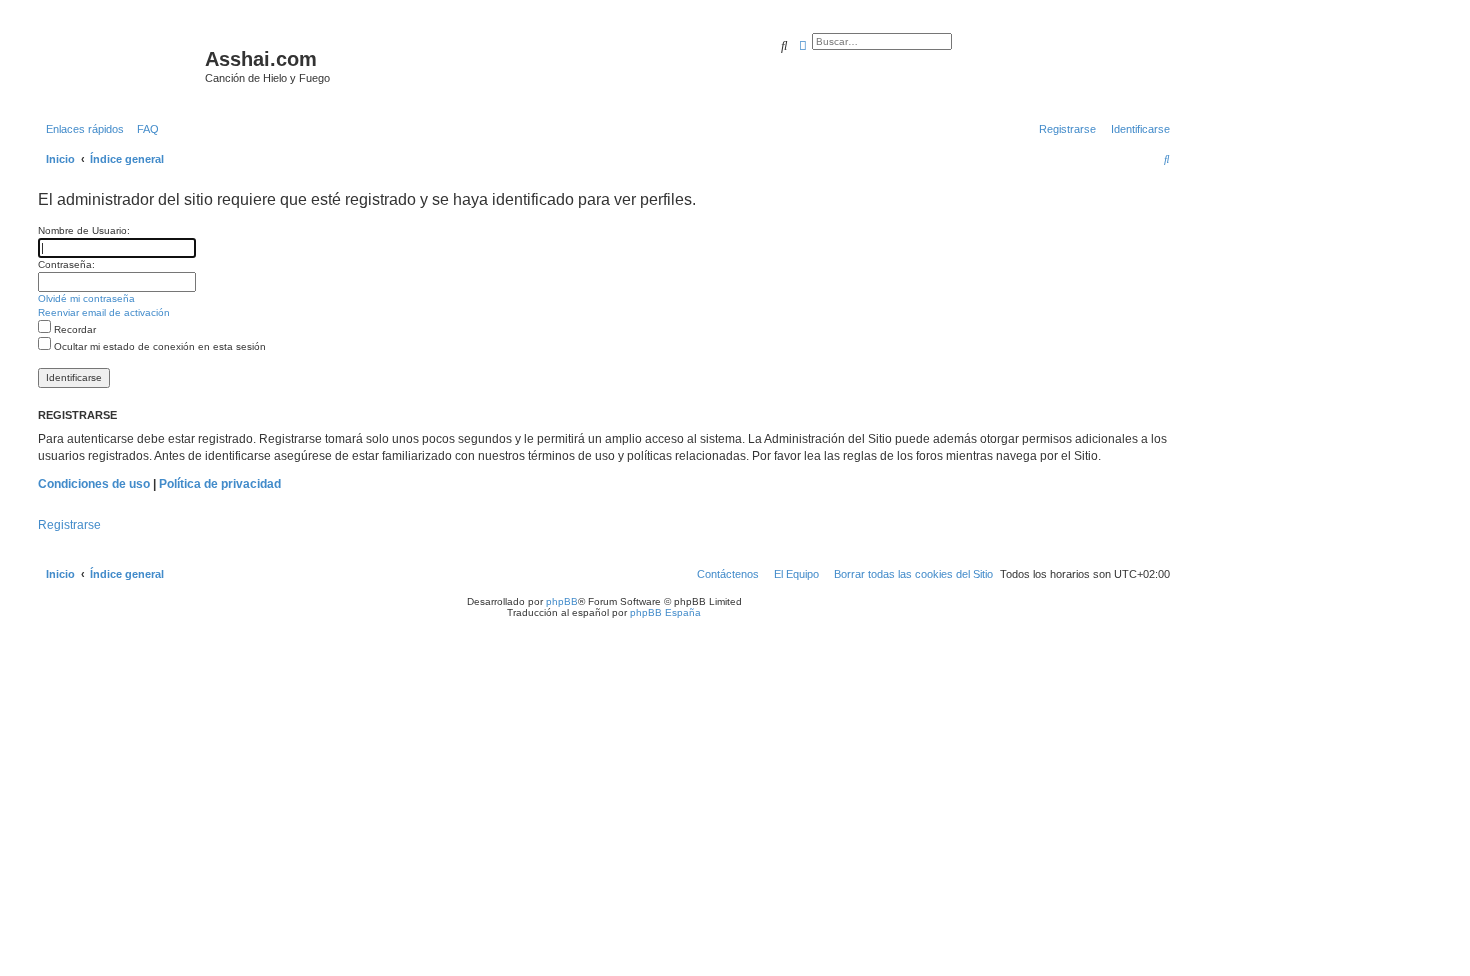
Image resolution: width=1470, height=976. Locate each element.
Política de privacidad (220, 484)
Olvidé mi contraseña (86, 298)
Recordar (73, 329)
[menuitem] (144, 129)
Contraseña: (66, 264)
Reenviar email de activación (104, 312)
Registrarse (69, 525)
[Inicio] (119, 65)
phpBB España (665, 612)
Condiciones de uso (94, 484)
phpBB (562, 601)
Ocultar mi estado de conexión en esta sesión (158, 346)
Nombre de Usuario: (84, 230)
